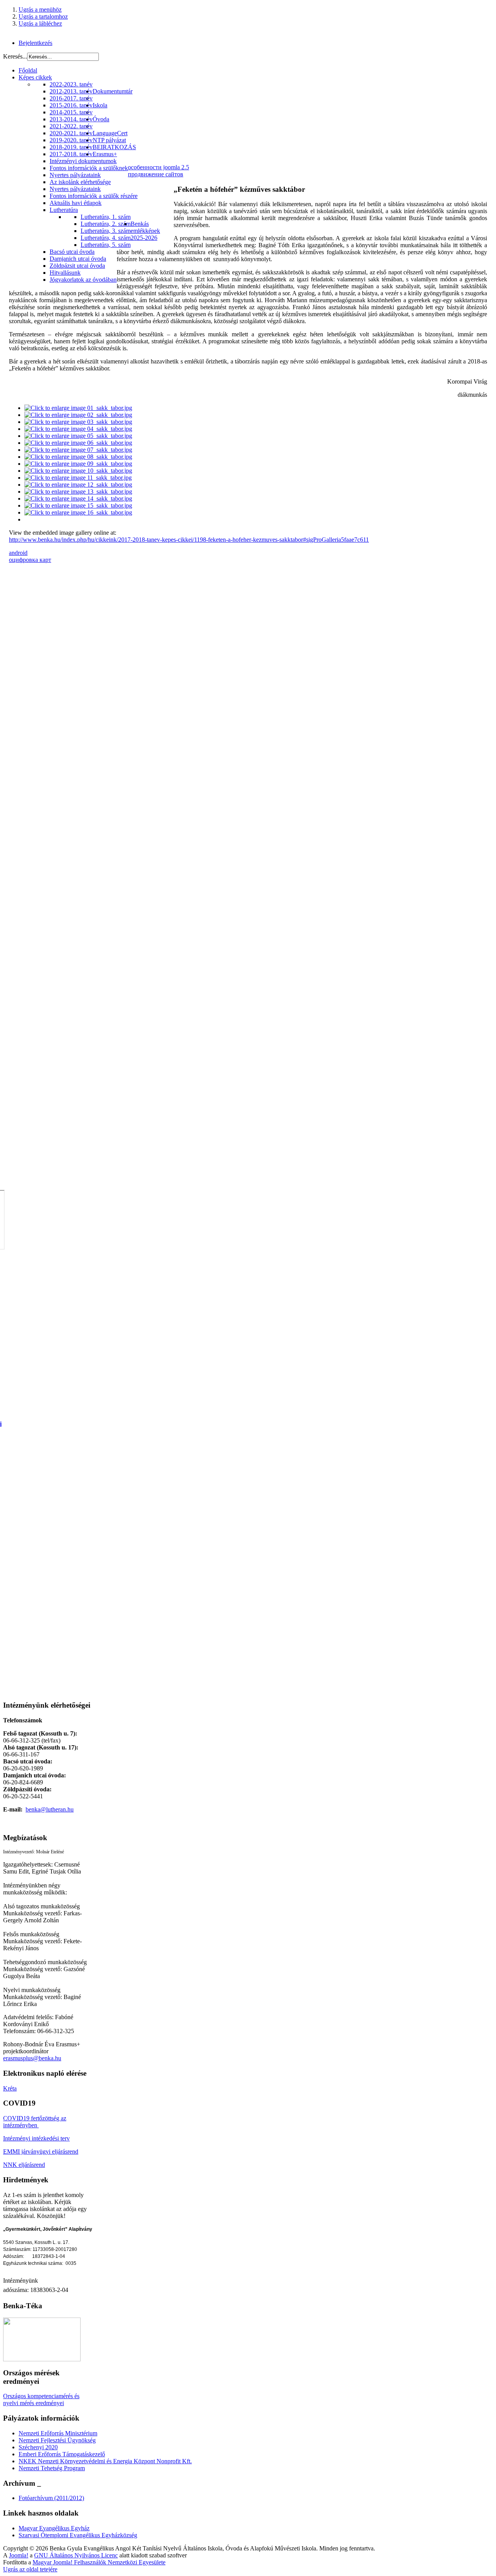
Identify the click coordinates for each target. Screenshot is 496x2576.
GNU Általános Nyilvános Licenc (76, 2555)
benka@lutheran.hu (50, 1809)
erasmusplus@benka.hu (32, 2058)
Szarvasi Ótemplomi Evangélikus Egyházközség (78, 2535)
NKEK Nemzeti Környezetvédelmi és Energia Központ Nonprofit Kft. (105, 2461)
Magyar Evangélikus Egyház (54, 2528)
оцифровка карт (30, 560)
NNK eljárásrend (24, 2165)
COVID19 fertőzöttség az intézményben (35, 2122)
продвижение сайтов (156, 174)
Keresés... (15, 56)
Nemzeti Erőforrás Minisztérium (58, 2433)
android (18, 553)
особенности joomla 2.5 (158, 167)
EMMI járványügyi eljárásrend (41, 2152)
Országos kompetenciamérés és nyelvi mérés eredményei (41, 2400)
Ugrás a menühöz (40, 9)
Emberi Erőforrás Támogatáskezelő (62, 2454)
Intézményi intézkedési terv (36, 2138)
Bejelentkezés (35, 43)
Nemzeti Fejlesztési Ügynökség (57, 2440)
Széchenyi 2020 (38, 2447)
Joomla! (19, 2555)
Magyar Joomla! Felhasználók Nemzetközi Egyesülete (99, 2562)
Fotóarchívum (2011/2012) (51, 2498)
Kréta (10, 2088)
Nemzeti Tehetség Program (52, 2468)
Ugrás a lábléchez (40, 23)
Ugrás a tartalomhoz (43, 16)
